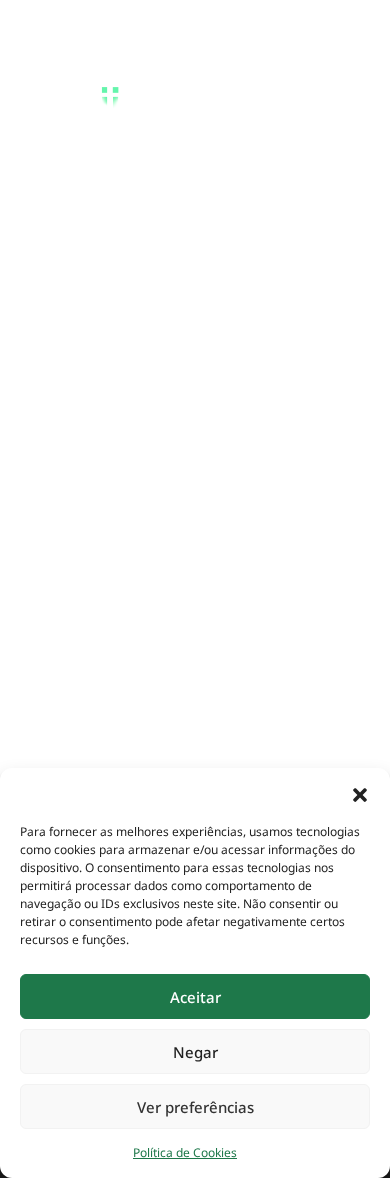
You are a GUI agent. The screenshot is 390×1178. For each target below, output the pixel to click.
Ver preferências (195, 1107)
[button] (360, 793)
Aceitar (195, 997)
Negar (195, 1052)
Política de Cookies (185, 1152)
